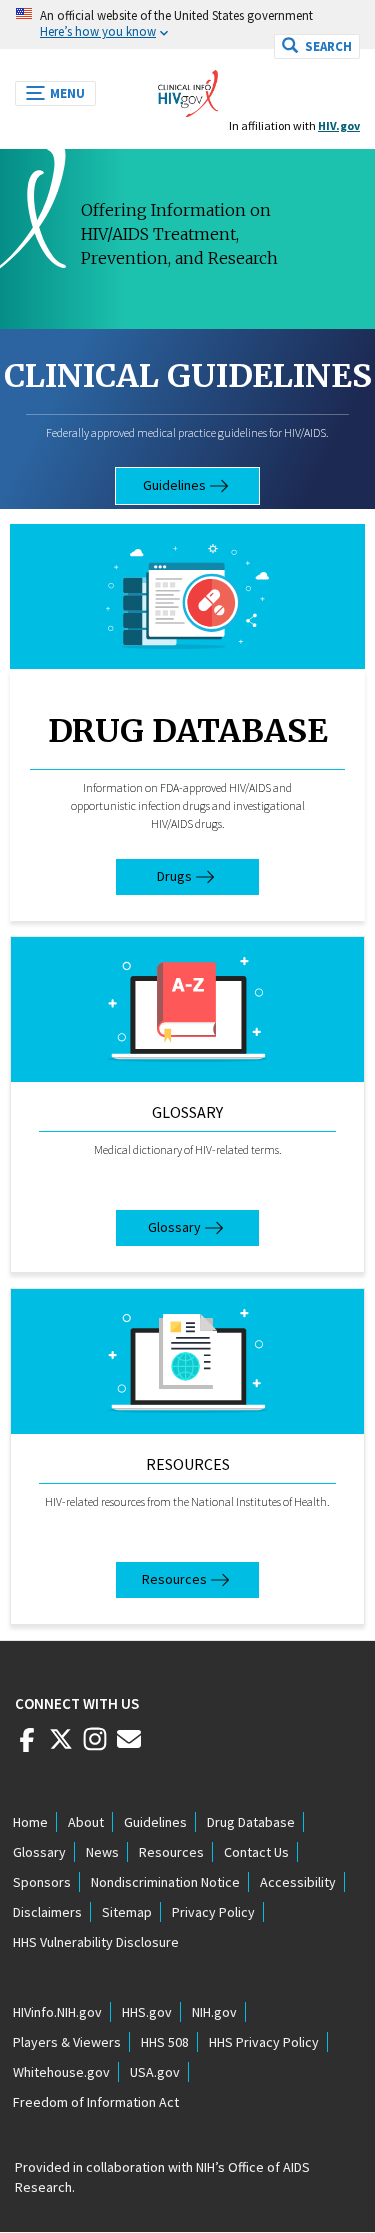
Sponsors (42, 1882)
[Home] (188, 88)
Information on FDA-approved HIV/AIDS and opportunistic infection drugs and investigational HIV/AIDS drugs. (188, 805)
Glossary (187, 1112)
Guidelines (174, 485)
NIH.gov (214, 2012)
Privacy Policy (213, 1912)
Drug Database (188, 731)
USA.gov (155, 2072)
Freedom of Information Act (96, 2102)
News (102, 1852)
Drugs (174, 876)
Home (30, 1822)
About (86, 1822)
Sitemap (127, 1912)
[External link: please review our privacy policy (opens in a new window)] (61, 1747)
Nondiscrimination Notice (165, 1882)
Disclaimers (47, 1912)
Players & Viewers (67, 2042)
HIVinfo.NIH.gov (57, 2012)
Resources (188, 1464)
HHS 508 (165, 2042)
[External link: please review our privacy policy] (27, 1747)
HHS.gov (147, 2012)
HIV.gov (339, 125)
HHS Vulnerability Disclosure (96, 1942)
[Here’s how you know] (187, 24)
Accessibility (298, 1882)
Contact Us (256, 1852)
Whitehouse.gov (61, 2072)
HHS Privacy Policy (264, 2042)
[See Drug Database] (187, 596)
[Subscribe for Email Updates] (129, 1747)
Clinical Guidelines (188, 376)
